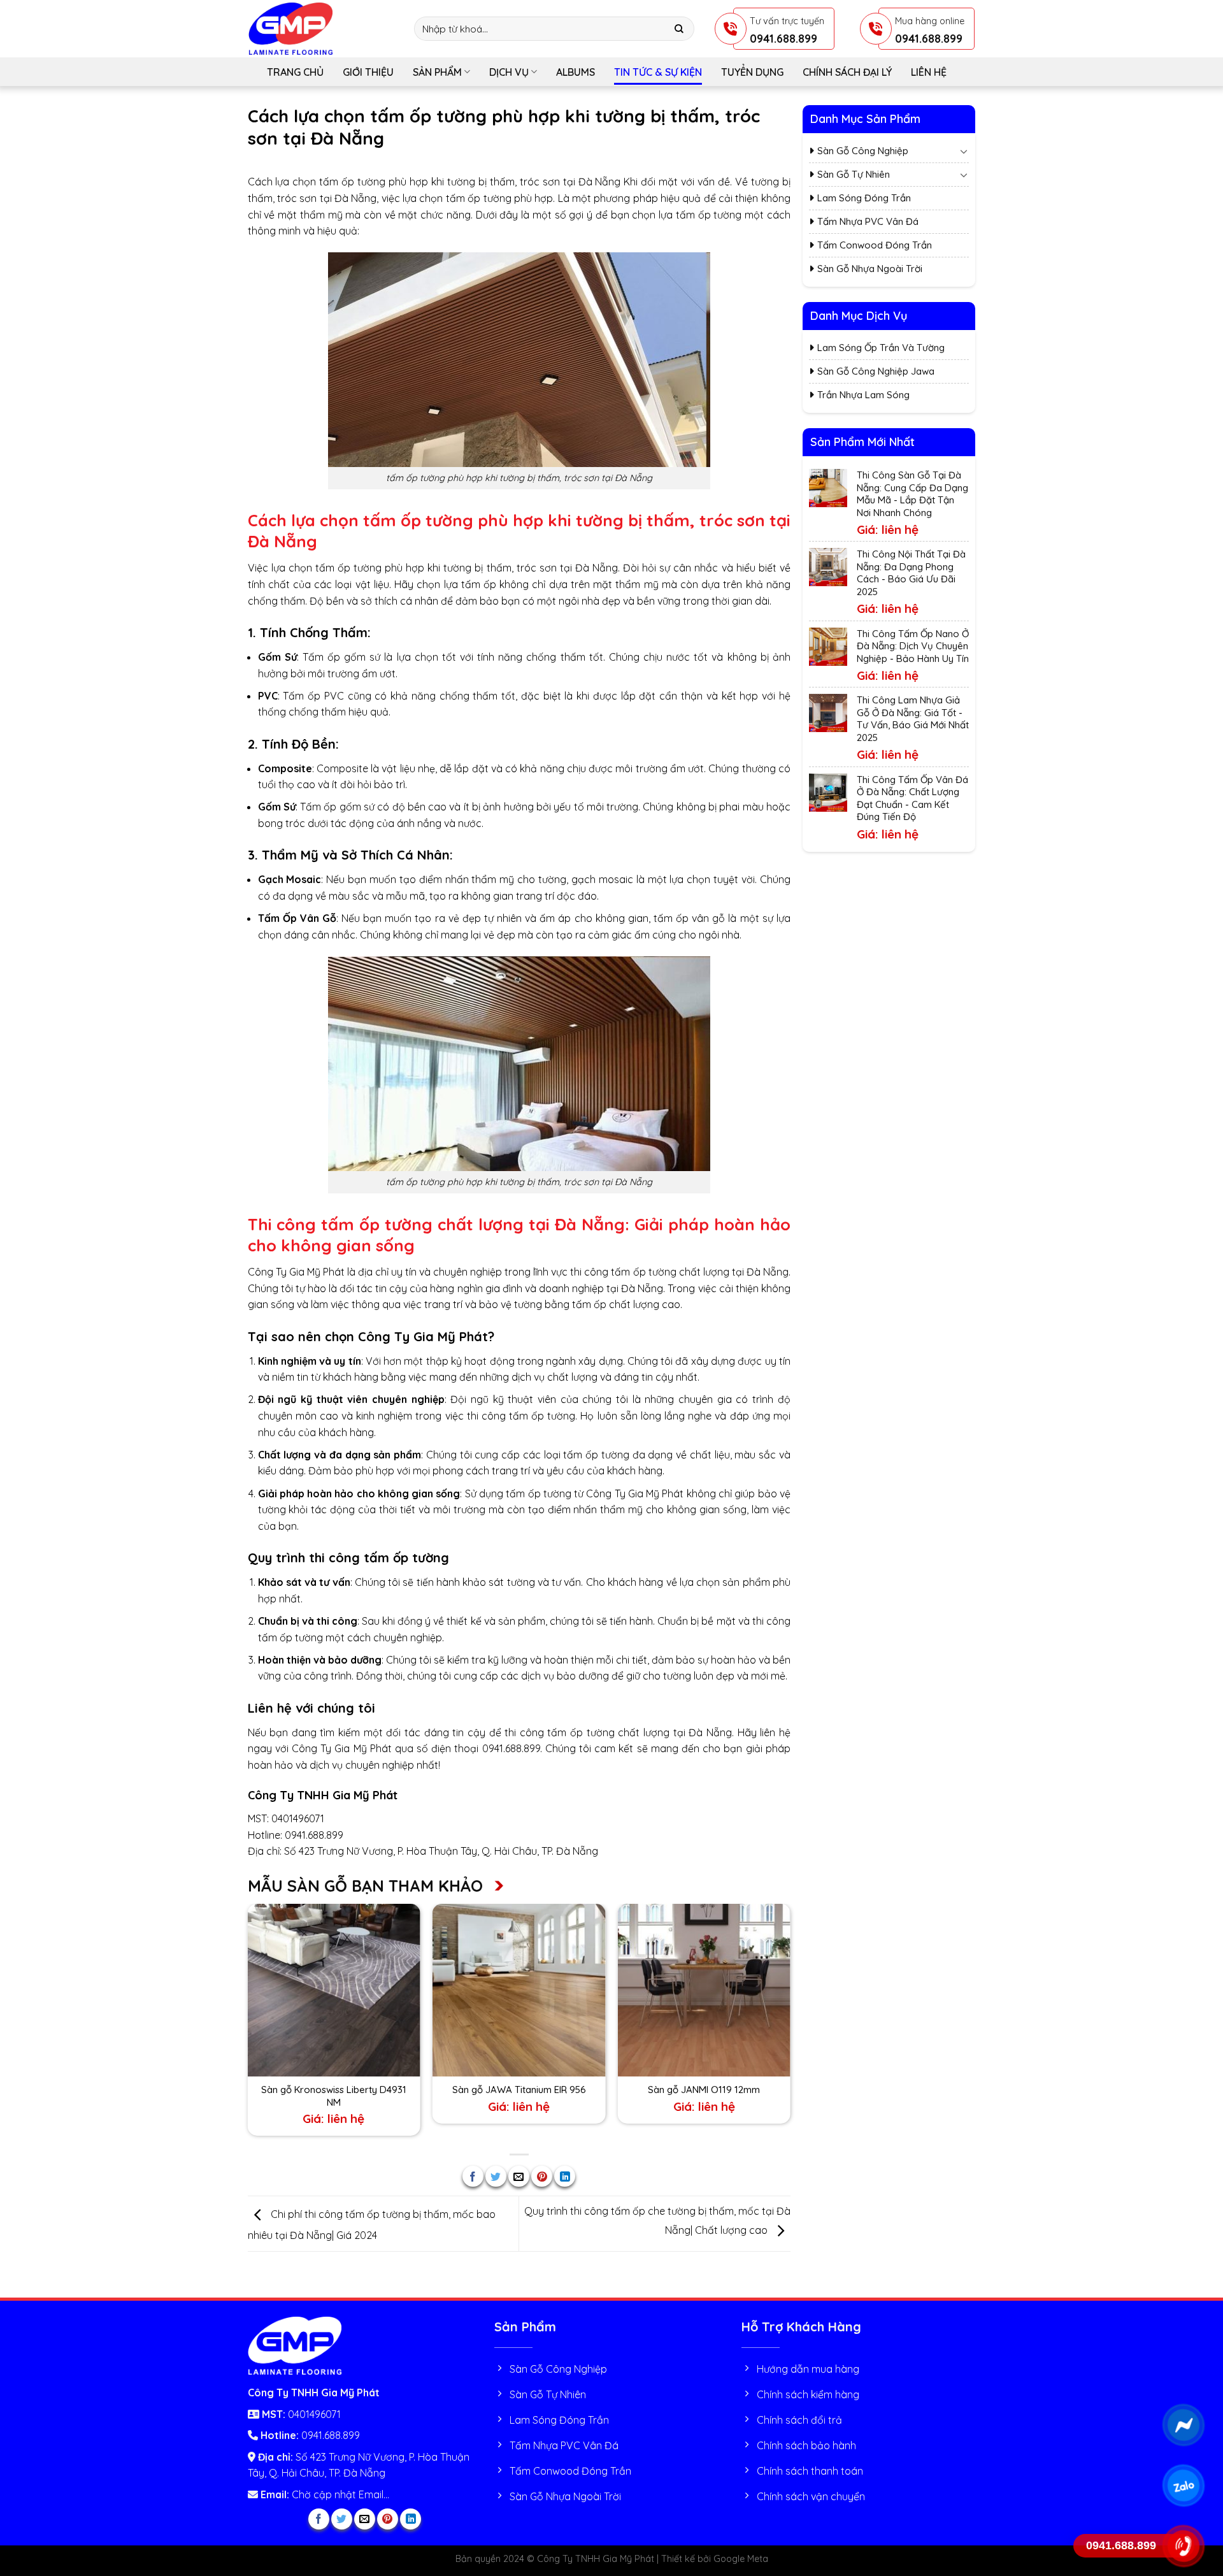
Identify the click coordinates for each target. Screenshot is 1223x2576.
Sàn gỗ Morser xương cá (704, 2090)
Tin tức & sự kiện (658, 72)
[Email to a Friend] (519, 2176)
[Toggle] (964, 151)
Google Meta (741, 2559)
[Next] (790, 2023)
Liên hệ (929, 72)
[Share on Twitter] (496, 2176)
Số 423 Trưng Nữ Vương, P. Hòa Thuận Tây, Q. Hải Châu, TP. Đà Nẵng (441, 1851)
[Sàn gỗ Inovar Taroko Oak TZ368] (333, 1990)
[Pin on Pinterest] (542, 2176)
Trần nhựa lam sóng (863, 395)
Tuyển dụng (752, 72)
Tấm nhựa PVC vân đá (868, 221)
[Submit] (679, 29)
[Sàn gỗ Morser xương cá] (704, 1990)
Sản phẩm (437, 72)
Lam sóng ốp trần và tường (881, 348)
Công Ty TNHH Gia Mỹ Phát (323, 1795)
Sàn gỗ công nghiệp (863, 151)
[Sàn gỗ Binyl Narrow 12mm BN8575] (519, 1990)
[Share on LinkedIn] (565, 2176)
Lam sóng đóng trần (864, 198)
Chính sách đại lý (847, 72)
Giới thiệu (368, 72)
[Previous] (248, 2023)
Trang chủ (295, 72)
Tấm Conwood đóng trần (875, 245)
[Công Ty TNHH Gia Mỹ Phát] (322, 29)
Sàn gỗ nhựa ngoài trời (870, 269)
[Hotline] (1183, 2546)
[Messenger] (1183, 2425)
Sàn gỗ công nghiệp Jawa (876, 371)
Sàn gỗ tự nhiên (854, 174)
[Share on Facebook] (473, 2176)
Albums (576, 72)
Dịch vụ (509, 72)
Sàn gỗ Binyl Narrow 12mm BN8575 (519, 2090)
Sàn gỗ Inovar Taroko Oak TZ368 (334, 2090)
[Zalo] (1183, 2486)
